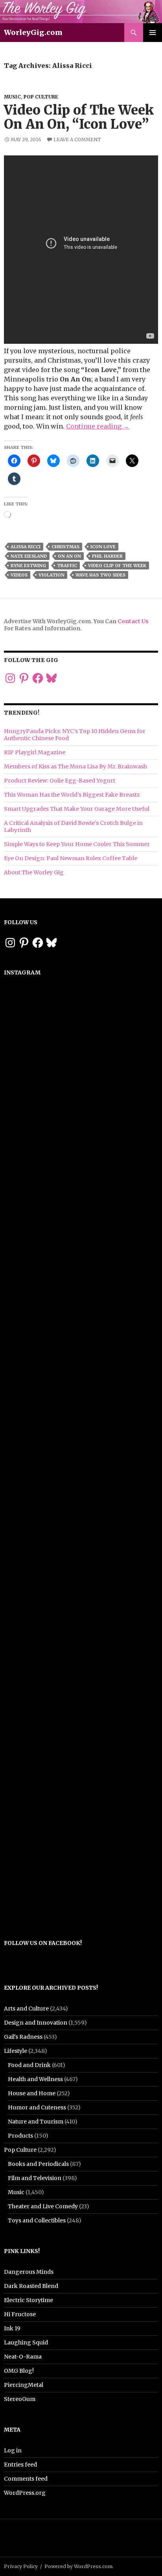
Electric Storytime (29, 2300)
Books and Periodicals (38, 2164)
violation (52, 575)
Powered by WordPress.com (78, 2566)
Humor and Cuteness (37, 2107)
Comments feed (26, 2479)
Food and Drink (29, 2065)
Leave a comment (77, 140)
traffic (67, 566)
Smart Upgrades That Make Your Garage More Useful (77, 809)
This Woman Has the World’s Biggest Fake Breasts (72, 795)
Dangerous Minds (29, 2272)
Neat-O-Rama (23, 2357)
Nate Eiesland (29, 556)
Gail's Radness (23, 2037)
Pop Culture (41, 97)
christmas (65, 547)
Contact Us (133, 621)
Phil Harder (107, 556)
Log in (13, 2450)
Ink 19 (12, 2328)
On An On (69, 556)
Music (12, 97)
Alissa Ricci (26, 547)
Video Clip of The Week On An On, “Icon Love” (79, 117)
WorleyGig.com (33, 32)
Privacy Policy (21, 2566)
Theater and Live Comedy (43, 2206)
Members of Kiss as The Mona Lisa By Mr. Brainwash (75, 766)
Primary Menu (153, 33)
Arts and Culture (26, 2009)
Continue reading (98, 426)
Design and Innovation (36, 2023)
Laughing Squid (26, 2342)
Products (20, 2136)
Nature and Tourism (36, 2122)
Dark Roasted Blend (31, 2286)
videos (19, 575)
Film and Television (35, 2178)
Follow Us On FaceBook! (43, 1943)
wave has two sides (100, 575)
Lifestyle (16, 2051)
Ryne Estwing (28, 566)
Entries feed (20, 2465)
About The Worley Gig (34, 872)
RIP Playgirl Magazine (35, 752)
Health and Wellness (35, 2079)
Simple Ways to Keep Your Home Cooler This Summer (77, 844)
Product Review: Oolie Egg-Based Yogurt (60, 781)
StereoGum (20, 2399)
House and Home (32, 2093)
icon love (103, 547)
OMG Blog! (19, 2371)
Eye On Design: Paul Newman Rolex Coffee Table (71, 858)
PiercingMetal (24, 2385)
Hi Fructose (20, 2314)
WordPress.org (25, 2493)
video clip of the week (117, 566)
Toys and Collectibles (37, 2220)
